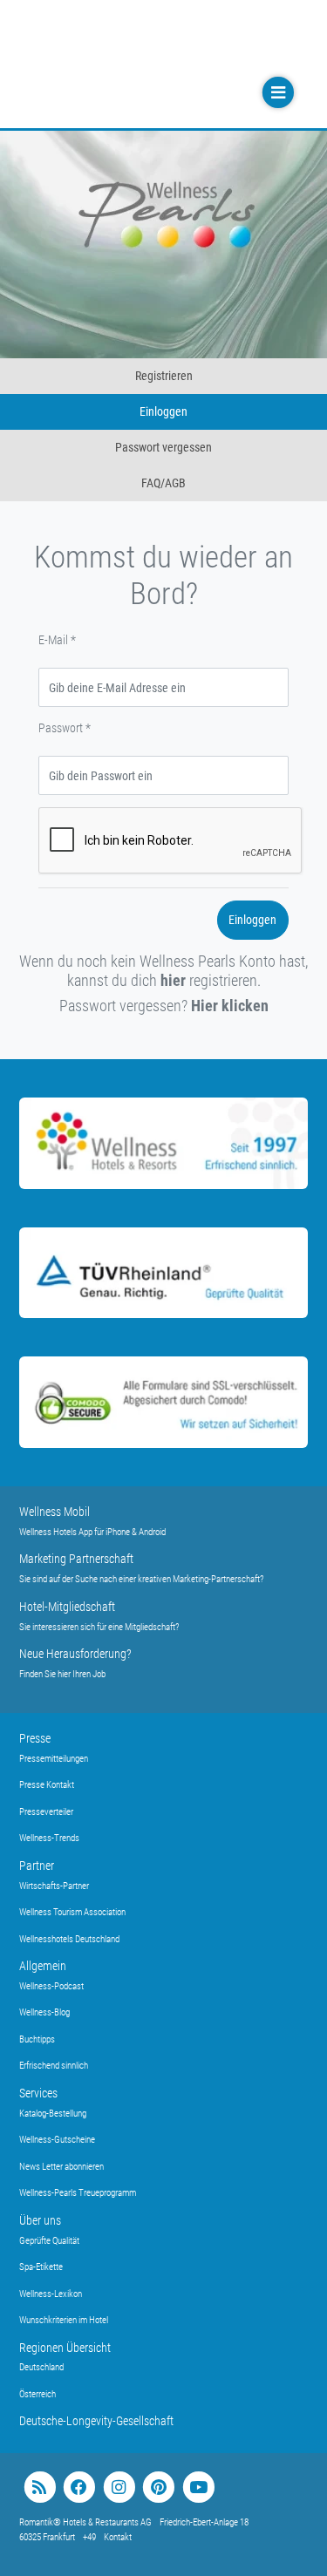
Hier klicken (230, 1006)
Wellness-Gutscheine (57, 2140)
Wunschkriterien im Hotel (64, 2320)
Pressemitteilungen (54, 1759)
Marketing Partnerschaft (76, 1559)
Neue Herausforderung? (75, 1654)
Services (38, 2093)
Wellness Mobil (54, 1512)
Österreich (37, 2394)
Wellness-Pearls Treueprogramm (78, 2193)
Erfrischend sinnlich (54, 2066)
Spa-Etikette (41, 2267)
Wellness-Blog (44, 2012)
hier (173, 980)
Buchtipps (37, 2039)
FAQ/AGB (163, 483)
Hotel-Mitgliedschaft (67, 1607)
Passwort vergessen (163, 447)
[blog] (40, 2488)
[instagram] (119, 2488)
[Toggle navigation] (276, 93)
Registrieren (164, 376)
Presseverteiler (46, 1812)
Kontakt (118, 2537)
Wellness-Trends (49, 1838)
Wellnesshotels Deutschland (69, 1939)
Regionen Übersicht (65, 2348)
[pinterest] (158, 2488)
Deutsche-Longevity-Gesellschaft (96, 2421)
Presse (35, 1738)
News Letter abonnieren (61, 2167)
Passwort (65, 728)
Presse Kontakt (47, 1785)
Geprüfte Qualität (49, 2241)
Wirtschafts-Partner (54, 1886)
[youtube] (198, 2488)
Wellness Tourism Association (72, 1912)
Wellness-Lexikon (51, 2294)
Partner (37, 1866)
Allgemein (43, 1966)
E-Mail (57, 640)
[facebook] (79, 2488)
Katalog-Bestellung (53, 2114)
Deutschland (41, 2367)
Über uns (40, 2220)
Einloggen (163, 411)
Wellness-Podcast (51, 1986)
